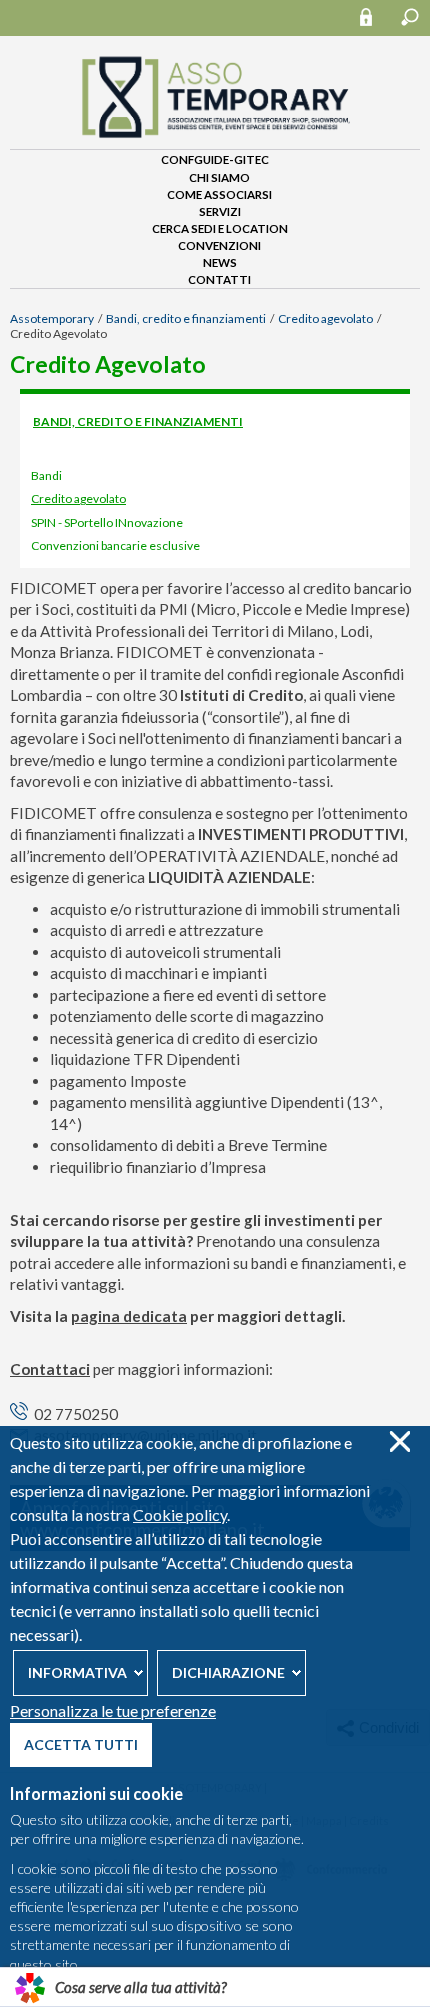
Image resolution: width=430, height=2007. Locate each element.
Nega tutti (399, 1441)
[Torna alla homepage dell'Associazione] (215, 141)
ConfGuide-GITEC (215, 159)
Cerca (410, 17)
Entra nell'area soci (375, 16)
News (220, 262)
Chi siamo (219, 177)
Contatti (219, 279)
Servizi (220, 211)
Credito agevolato (325, 318)
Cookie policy (180, 1514)
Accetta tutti (81, 1744)
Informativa (77, 1672)
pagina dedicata (129, 1316)
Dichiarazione (228, 1672)
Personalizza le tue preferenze (113, 1710)
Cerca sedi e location (220, 228)
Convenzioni (219, 245)
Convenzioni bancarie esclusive (115, 545)
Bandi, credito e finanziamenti (186, 318)
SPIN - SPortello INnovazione (107, 522)
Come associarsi (219, 194)
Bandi (46, 475)
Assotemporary (52, 318)
